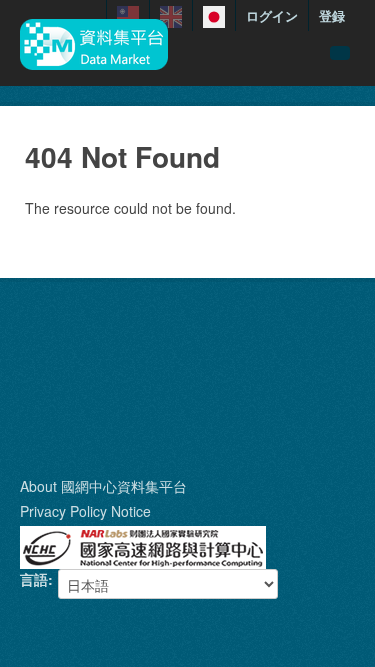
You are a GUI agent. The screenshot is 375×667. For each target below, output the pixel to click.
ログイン (272, 15)
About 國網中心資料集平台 (103, 486)
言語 (34, 579)
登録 (332, 15)
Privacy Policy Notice (85, 511)
